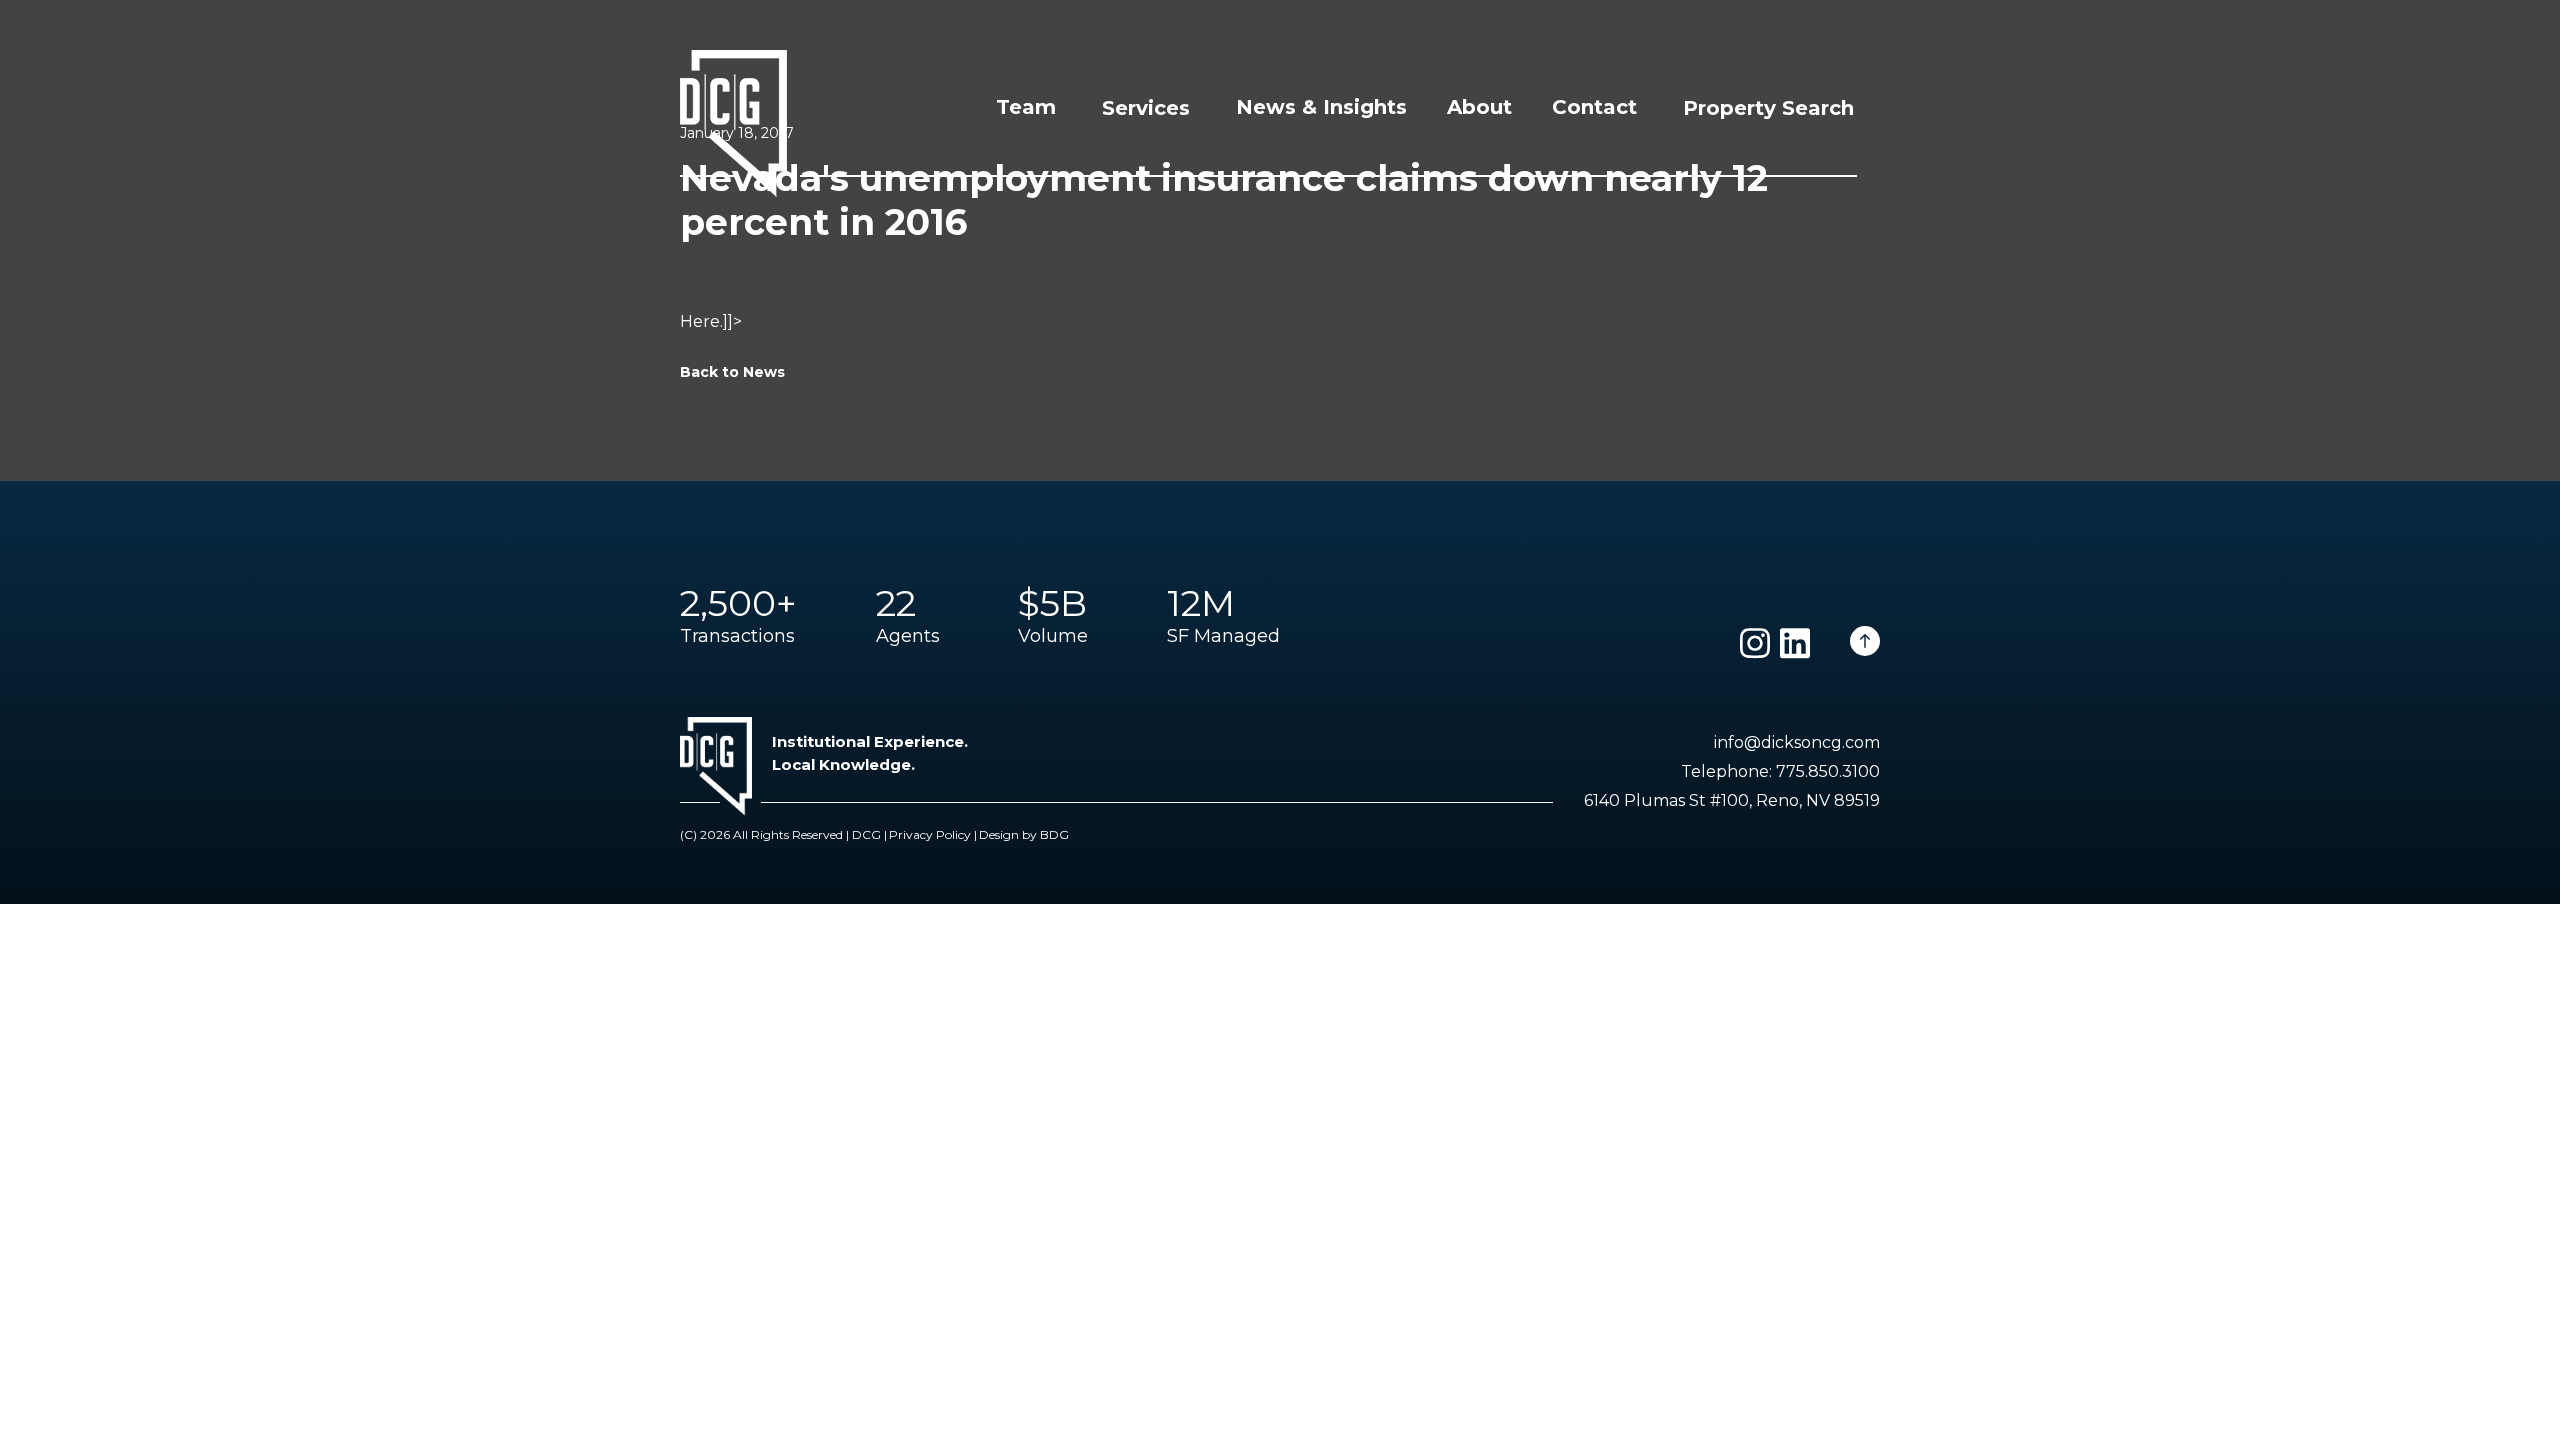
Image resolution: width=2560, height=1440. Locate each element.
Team (1026, 107)
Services (1146, 108)
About (1479, 107)
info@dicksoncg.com (1797, 742)
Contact (1594, 107)
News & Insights (1321, 107)
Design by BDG (1024, 834)
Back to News (732, 372)
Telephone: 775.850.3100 (1780, 771)
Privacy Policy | (933, 834)
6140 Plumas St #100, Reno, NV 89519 (1732, 800)
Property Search (1768, 108)
